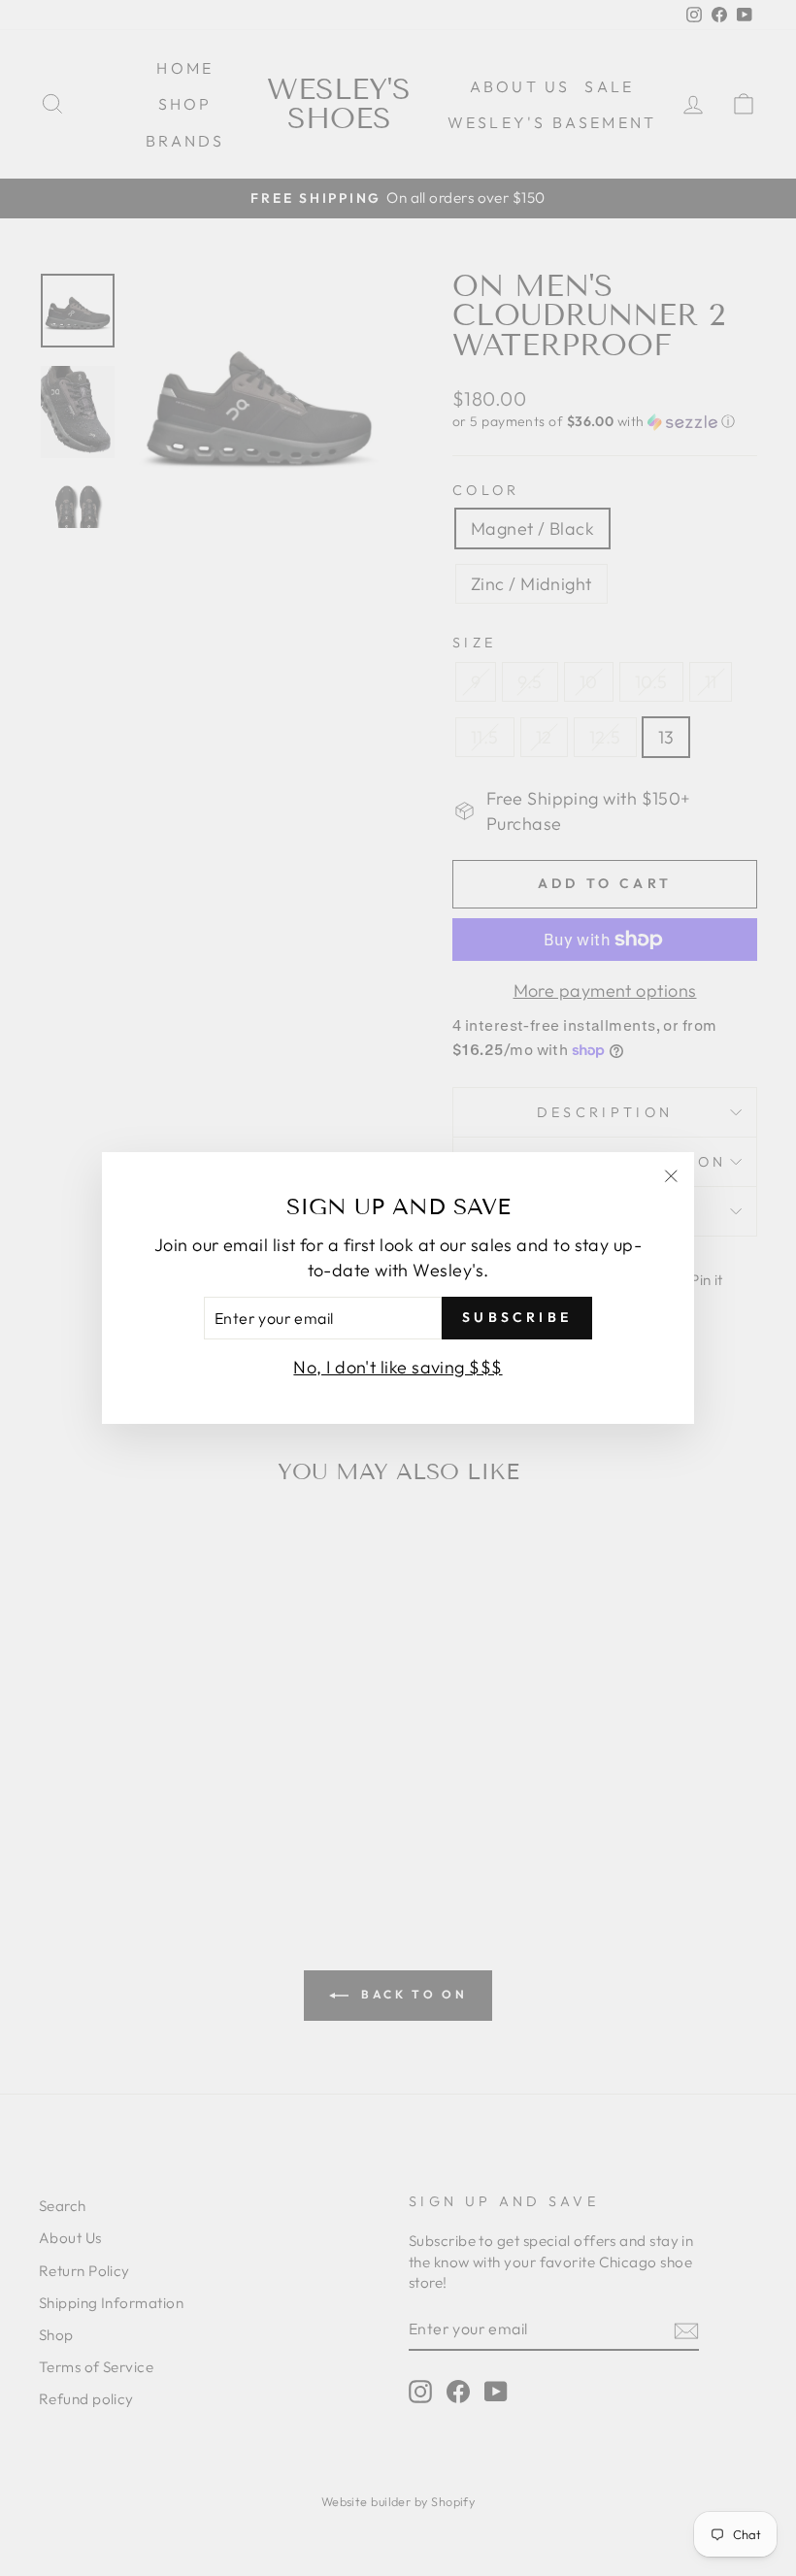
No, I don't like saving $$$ (398, 1367)
